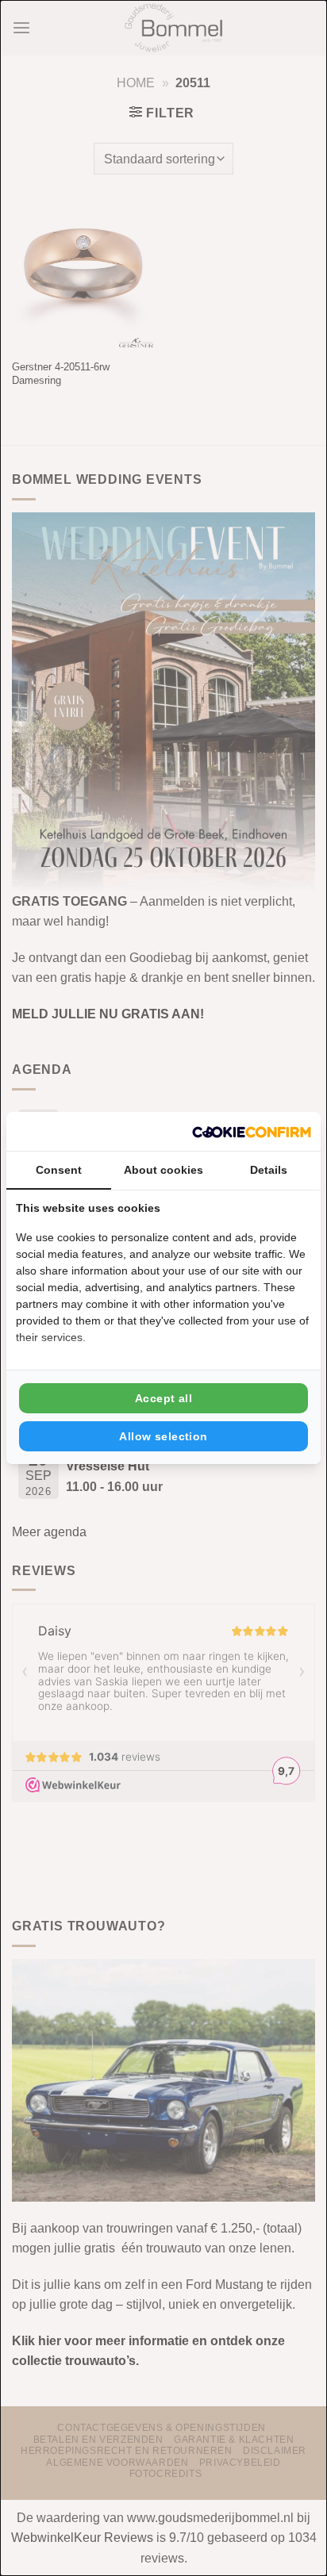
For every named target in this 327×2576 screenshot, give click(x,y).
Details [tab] (269, 1170)
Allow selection (163, 1436)
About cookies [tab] (163, 1170)
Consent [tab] (59, 1170)
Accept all (163, 1398)
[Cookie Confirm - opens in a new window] (252, 1131)
